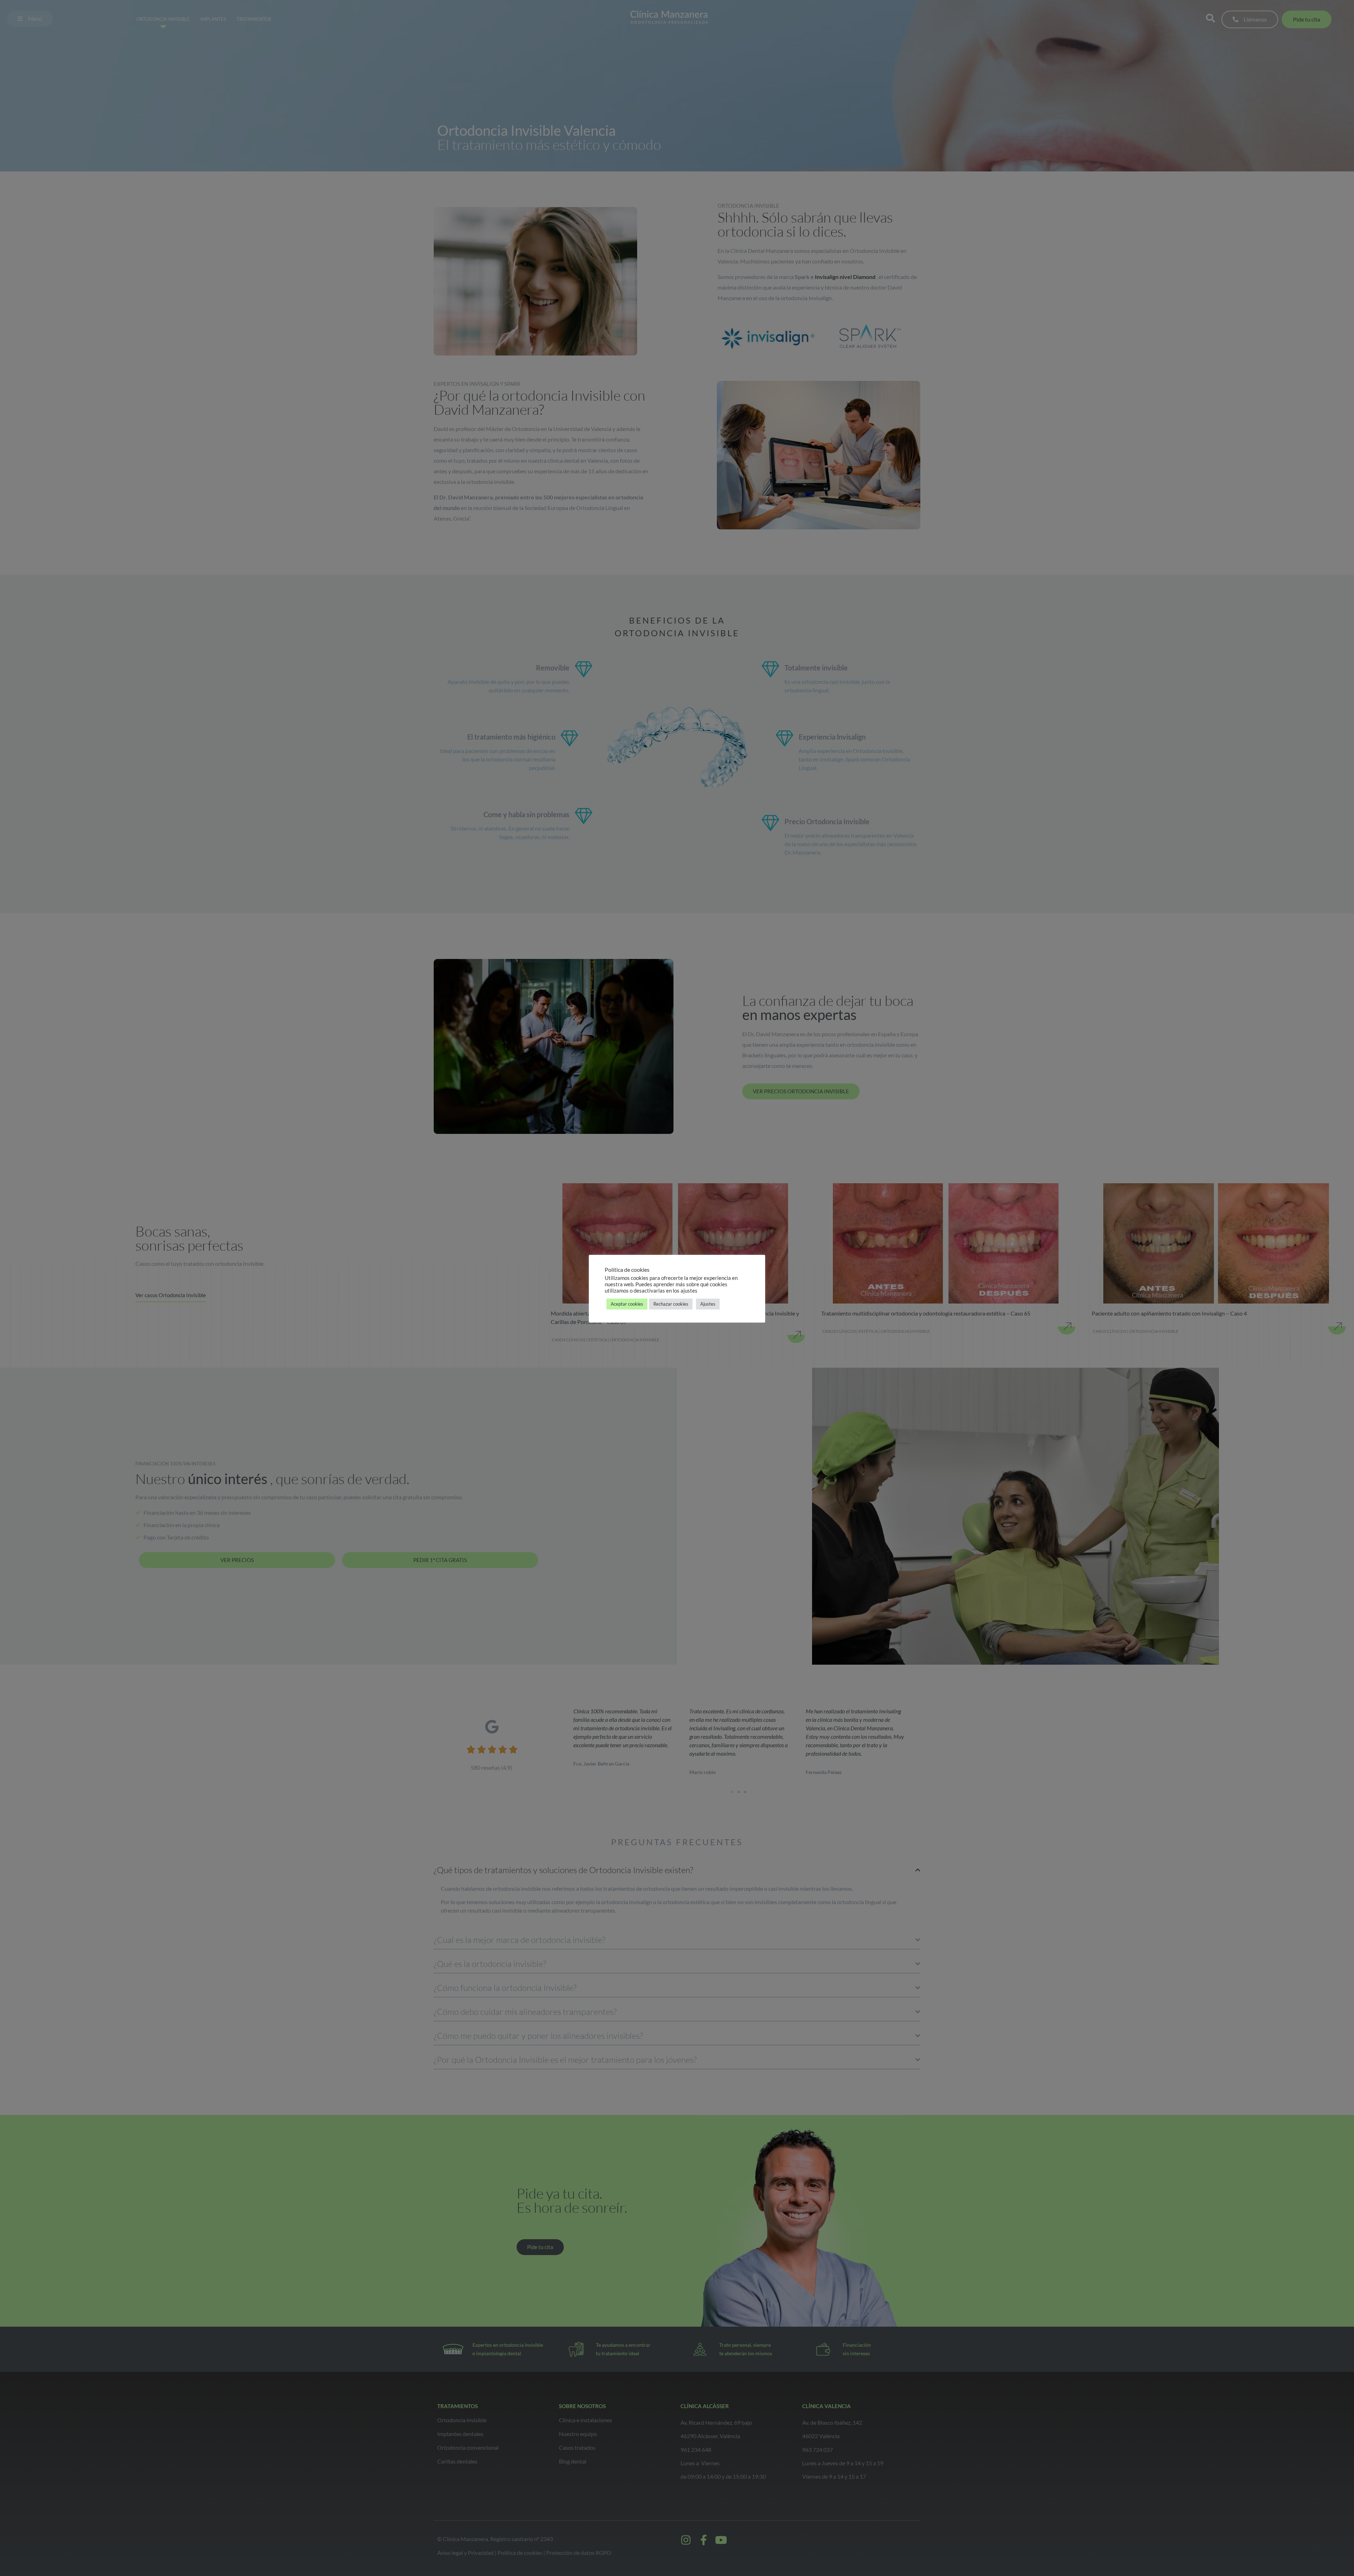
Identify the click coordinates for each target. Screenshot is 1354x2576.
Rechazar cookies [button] (671, 1304)
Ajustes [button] (708, 1304)
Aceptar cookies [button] (627, 1304)
